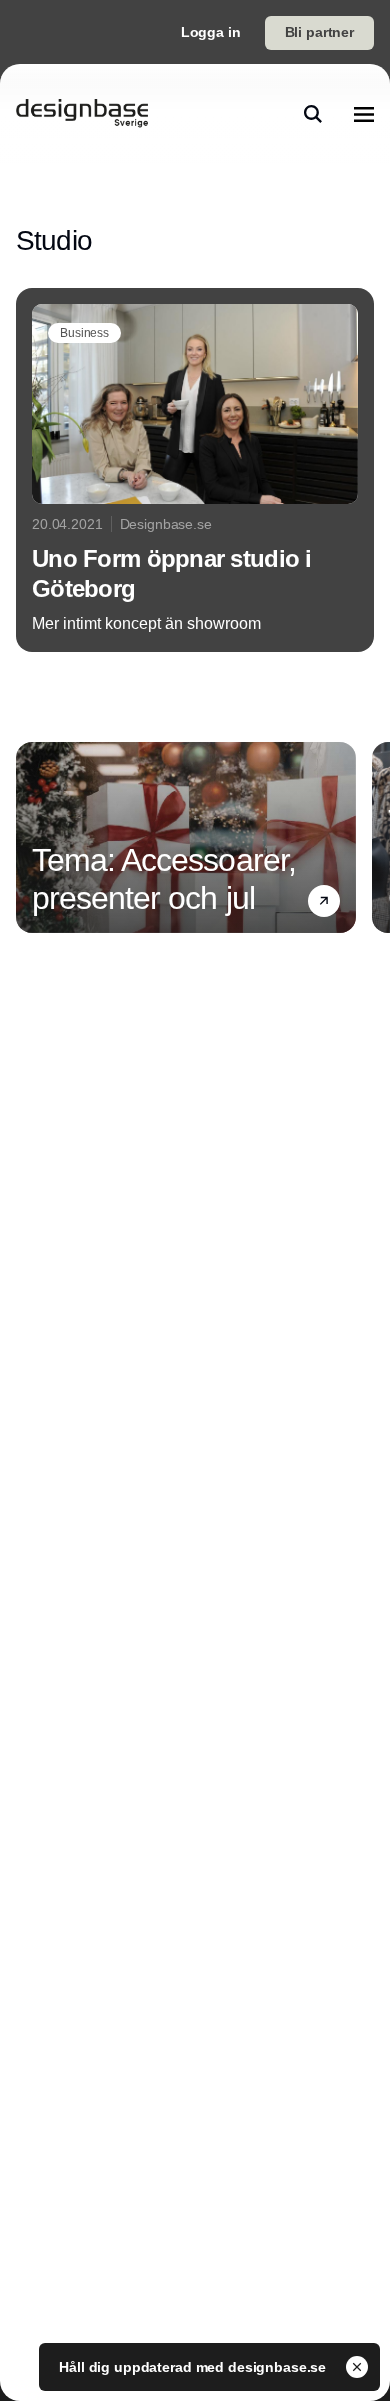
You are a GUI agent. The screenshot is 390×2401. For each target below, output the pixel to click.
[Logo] (82, 114)
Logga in (211, 32)
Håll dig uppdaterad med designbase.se (194, 2367)
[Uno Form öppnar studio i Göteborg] (195, 470)
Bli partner (319, 32)
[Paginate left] (32, 837)
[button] (324, 901)
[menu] (364, 114)
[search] (313, 114)
